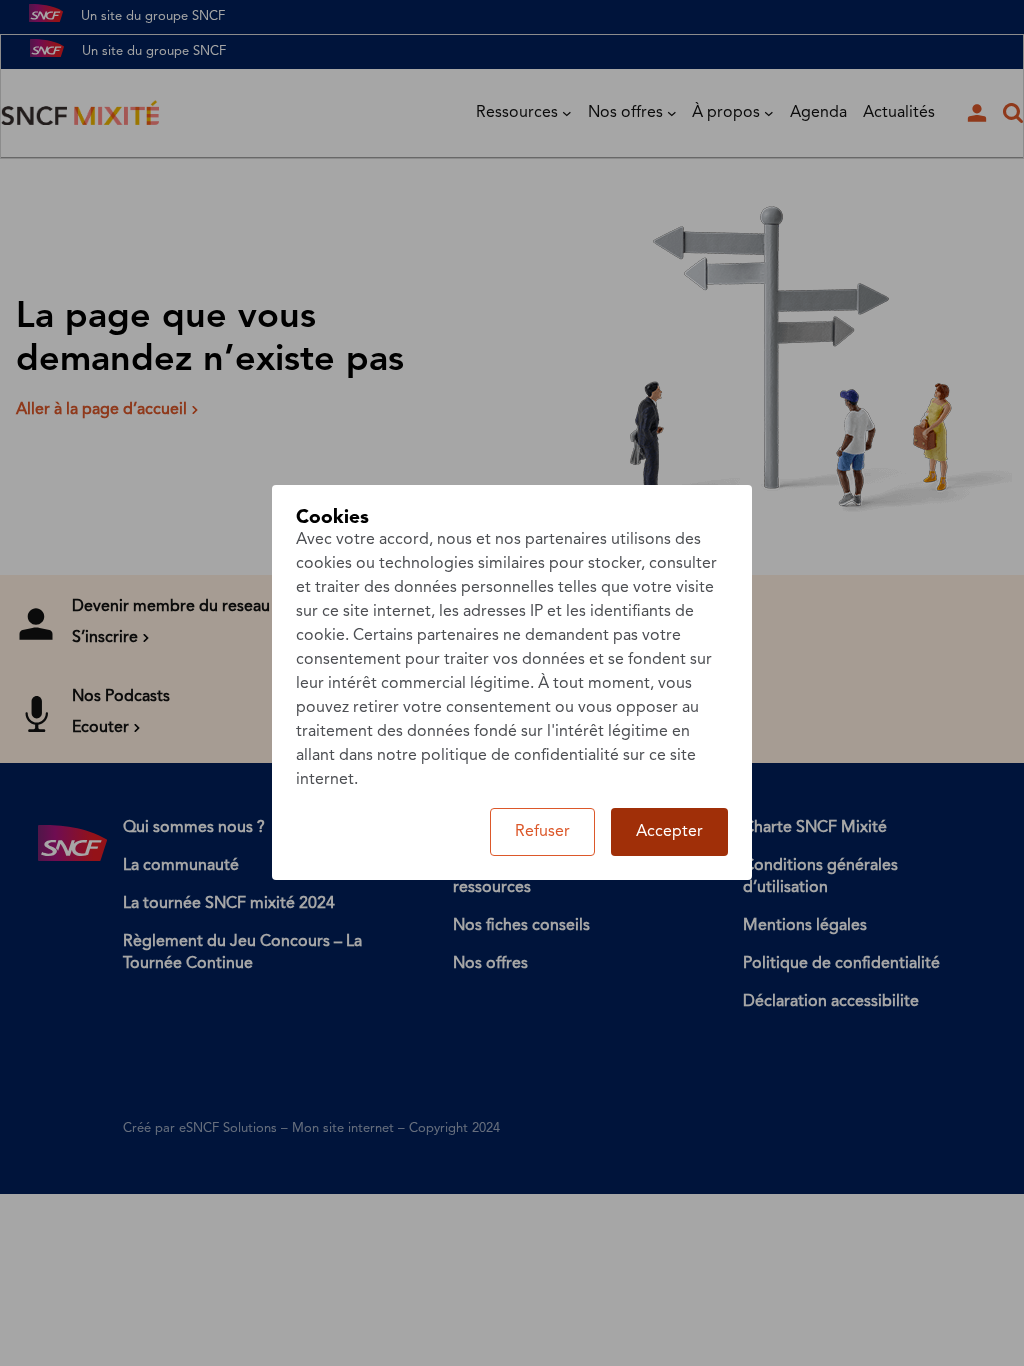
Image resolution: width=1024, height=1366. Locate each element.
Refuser (542, 832)
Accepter (669, 832)
